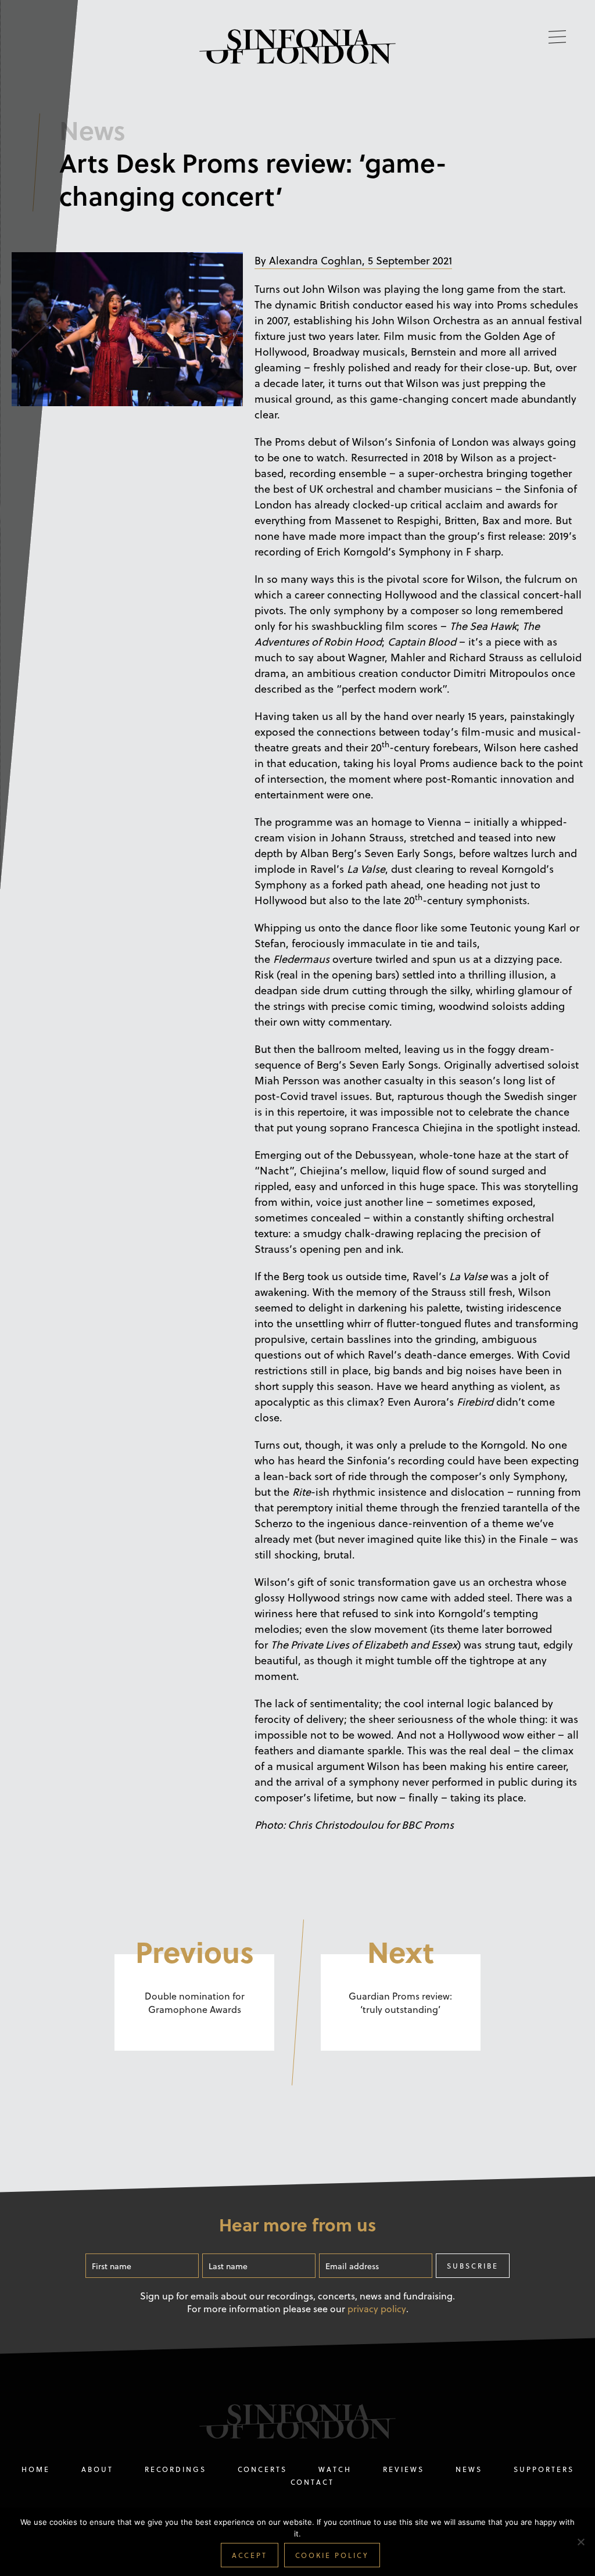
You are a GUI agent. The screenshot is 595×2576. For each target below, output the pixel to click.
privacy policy (377, 2309)
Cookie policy (332, 2555)
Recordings (175, 2469)
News (469, 2469)
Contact (312, 2482)
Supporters (544, 2469)
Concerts (262, 2469)
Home (36, 2469)
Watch (335, 2469)
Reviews (404, 2469)
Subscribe (473, 2266)
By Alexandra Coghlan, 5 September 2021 (353, 260)
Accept (250, 2555)
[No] (580, 2544)
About (97, 2469)
